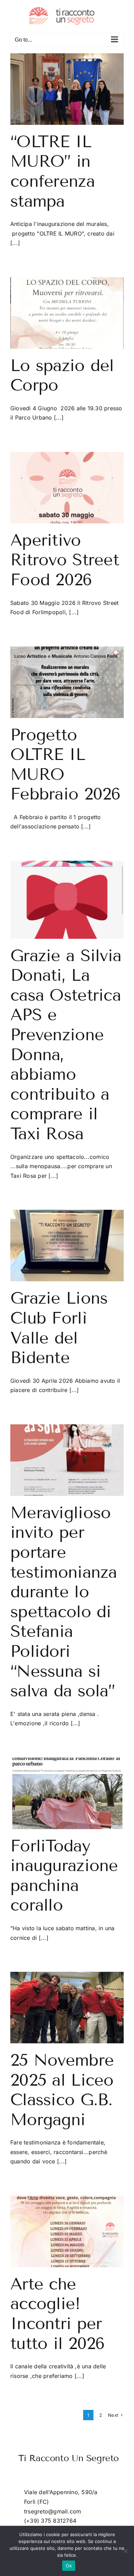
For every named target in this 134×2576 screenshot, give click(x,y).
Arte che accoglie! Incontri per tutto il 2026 (58, 2314)
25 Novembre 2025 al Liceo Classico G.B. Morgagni (62, 2090)
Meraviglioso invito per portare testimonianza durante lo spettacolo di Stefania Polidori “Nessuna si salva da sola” (64, 1602)
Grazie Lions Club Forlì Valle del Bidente (59, 1328)
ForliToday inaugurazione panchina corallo (64, 1876)
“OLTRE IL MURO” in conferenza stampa (53, 171)
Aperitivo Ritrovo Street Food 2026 (65, 560)
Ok (69, 2566)
